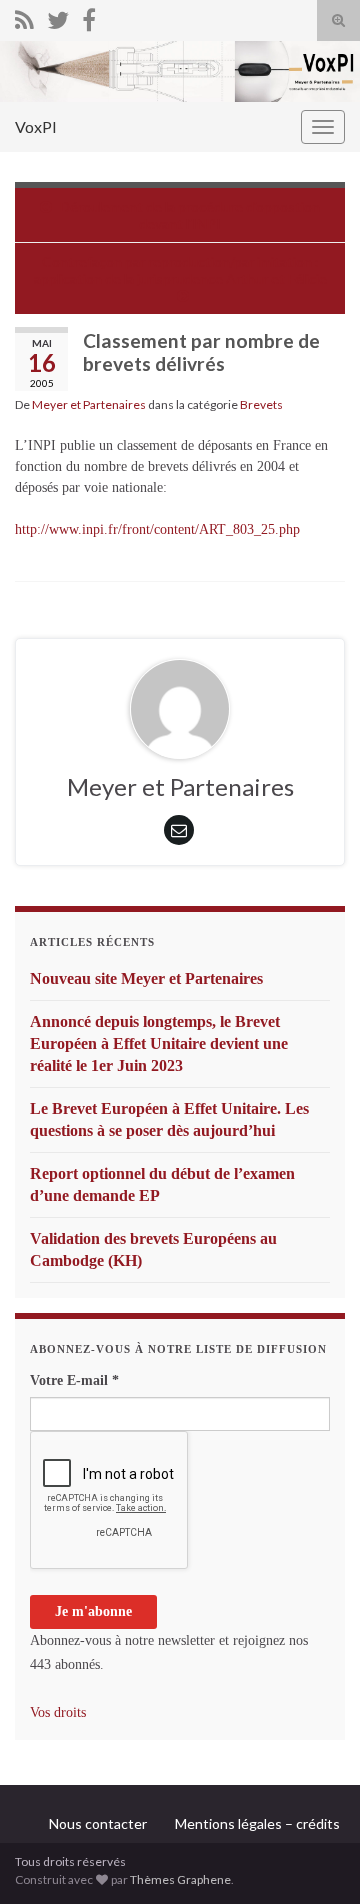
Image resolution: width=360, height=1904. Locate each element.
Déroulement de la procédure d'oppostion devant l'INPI (190, 215)
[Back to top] (315, 1859)
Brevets (261, 404)
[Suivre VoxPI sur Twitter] (58, 16)
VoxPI (36, 126)
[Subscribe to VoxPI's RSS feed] (24, 16)
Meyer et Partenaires (89, 404)
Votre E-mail (74, 1380)
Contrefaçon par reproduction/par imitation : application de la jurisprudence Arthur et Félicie (180, 270)
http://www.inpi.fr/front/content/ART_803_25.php (157, 529)
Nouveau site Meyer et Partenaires (146, 978)
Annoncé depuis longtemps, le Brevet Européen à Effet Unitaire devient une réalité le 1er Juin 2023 (159, 1043)
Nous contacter (98, 1823)
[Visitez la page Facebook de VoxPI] (89, 16)
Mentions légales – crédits (257, 1823)
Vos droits (58, 1712)
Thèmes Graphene (180, 1879)
